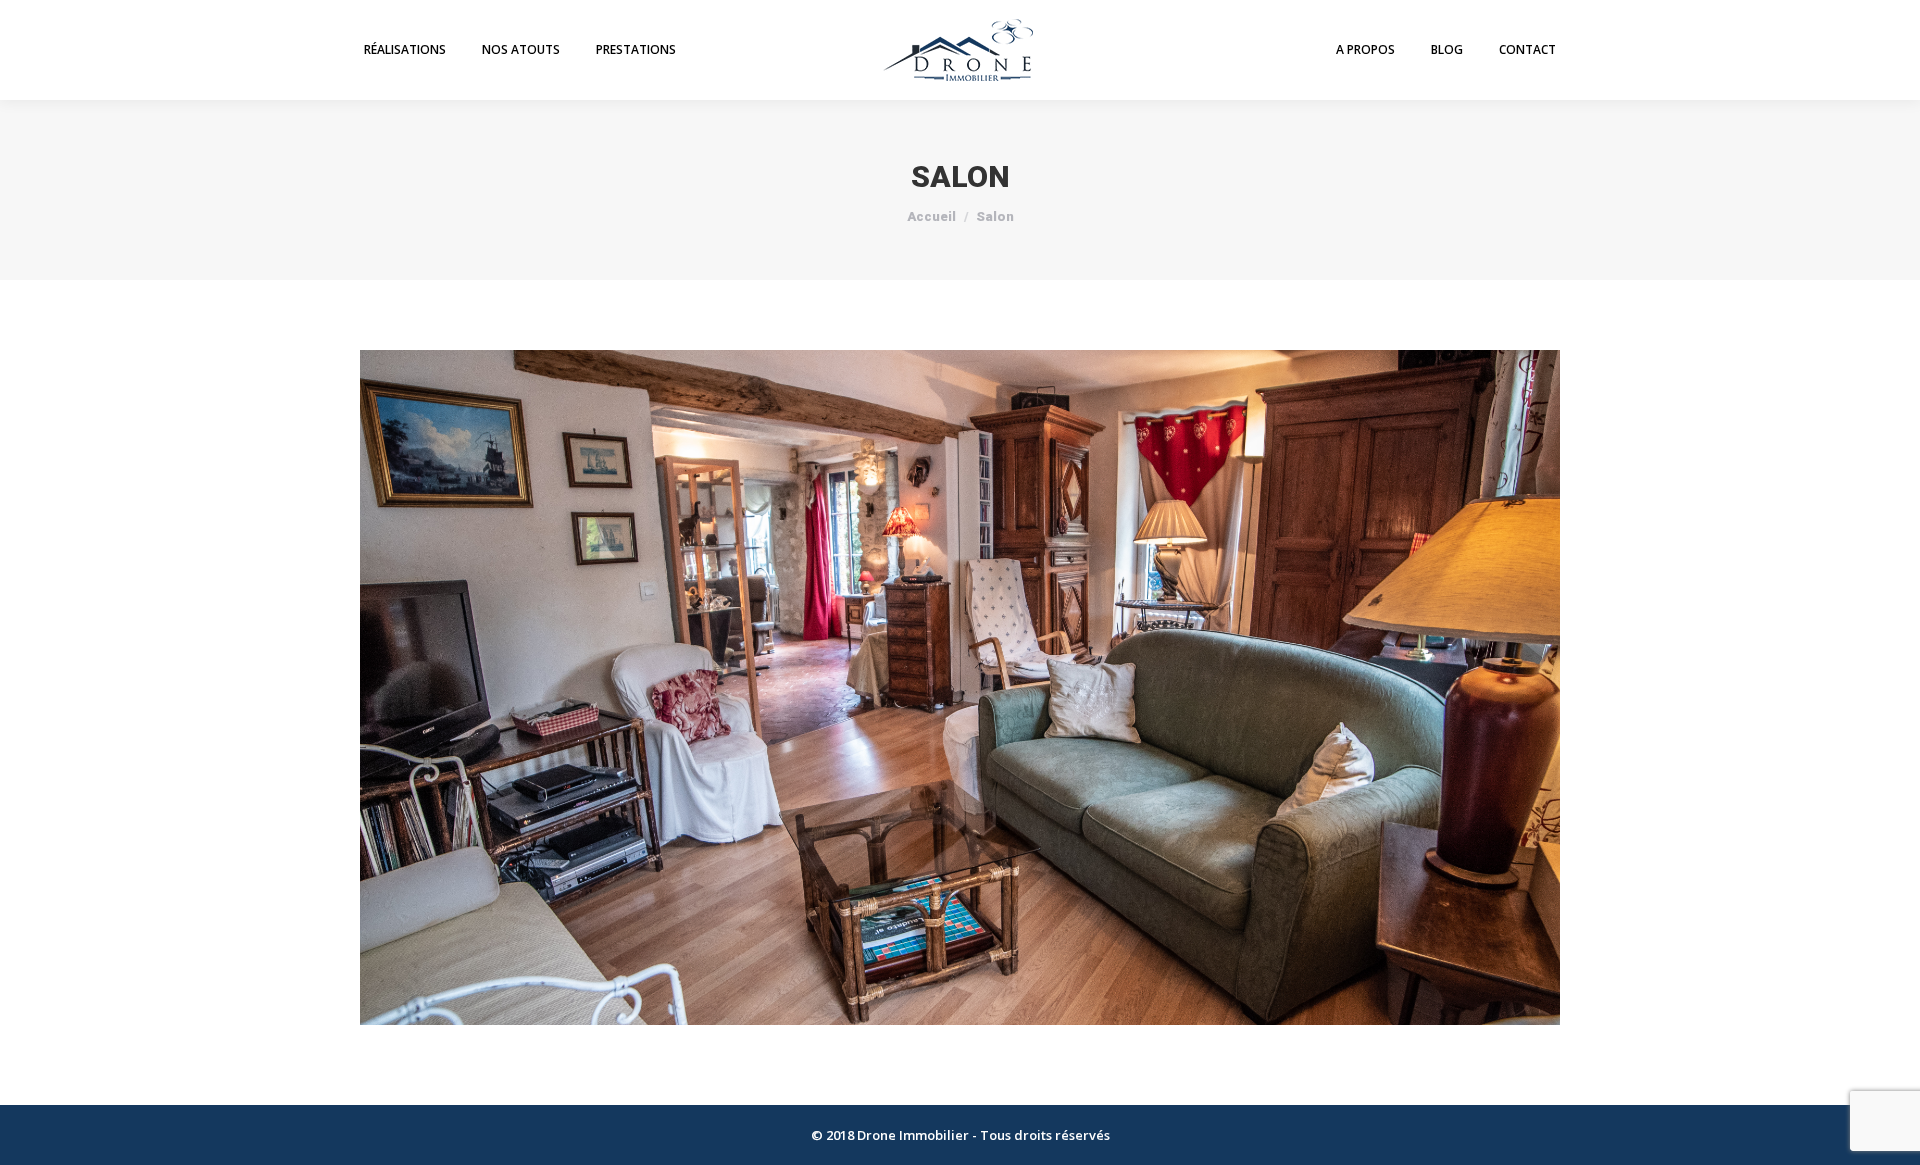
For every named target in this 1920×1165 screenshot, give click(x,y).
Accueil (931, 216)
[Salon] (960, 687)
